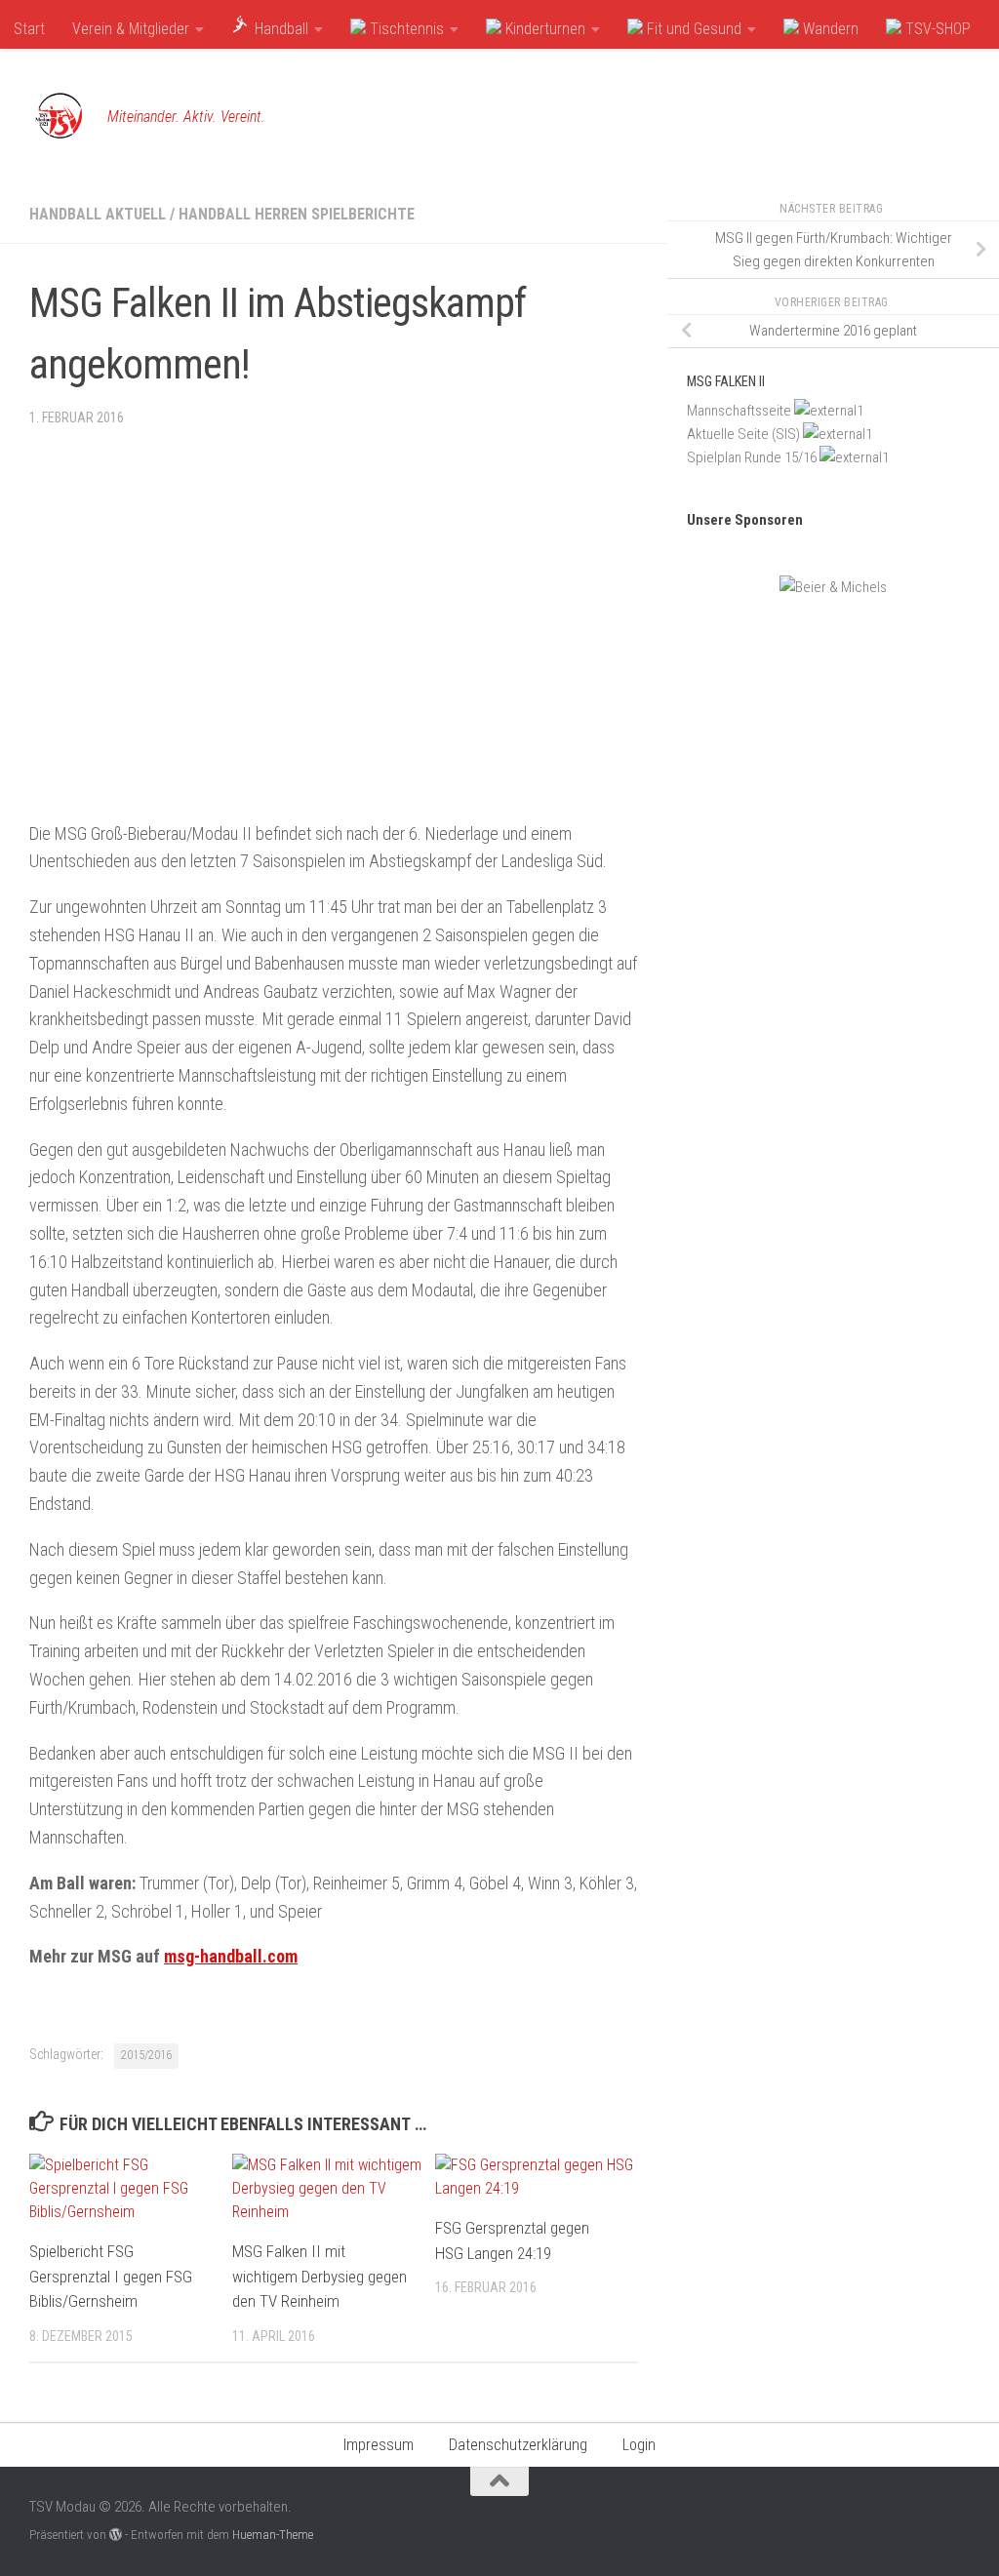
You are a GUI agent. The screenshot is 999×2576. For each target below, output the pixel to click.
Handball (280, 29)
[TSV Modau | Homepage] (59, 117)
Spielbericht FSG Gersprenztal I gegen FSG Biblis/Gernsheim (111, 2276)
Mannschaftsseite (739, 411)
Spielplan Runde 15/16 (752, 457)
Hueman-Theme (273, 2535)
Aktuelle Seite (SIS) (743, 434)
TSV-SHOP (936, 29)
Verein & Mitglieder (131, 29)
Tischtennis (405, 29)
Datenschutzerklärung (518, 2445)
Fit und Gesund (692, 29)
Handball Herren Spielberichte (297, 214)
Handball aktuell (98, 214)
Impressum (379, 2445)
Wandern (829, 29)
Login (639, 2445)
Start (29, 29)
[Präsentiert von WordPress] (116, 2535)
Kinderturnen (543, 29)
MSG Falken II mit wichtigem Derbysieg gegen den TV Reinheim (320, 2276)
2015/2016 (146, 2055)
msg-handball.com (231, 1956)
